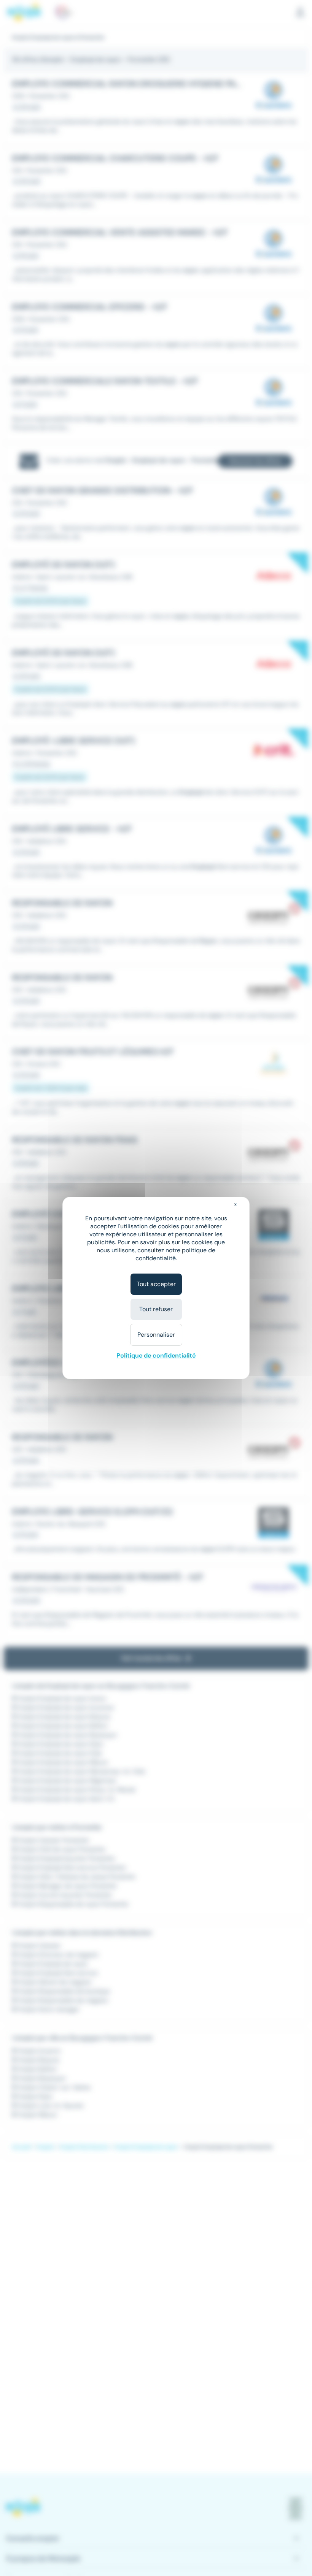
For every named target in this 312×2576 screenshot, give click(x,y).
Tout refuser (156, 1309)
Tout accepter (156, 1284)
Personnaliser (156, 1335)
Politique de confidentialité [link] (156, 1355)
